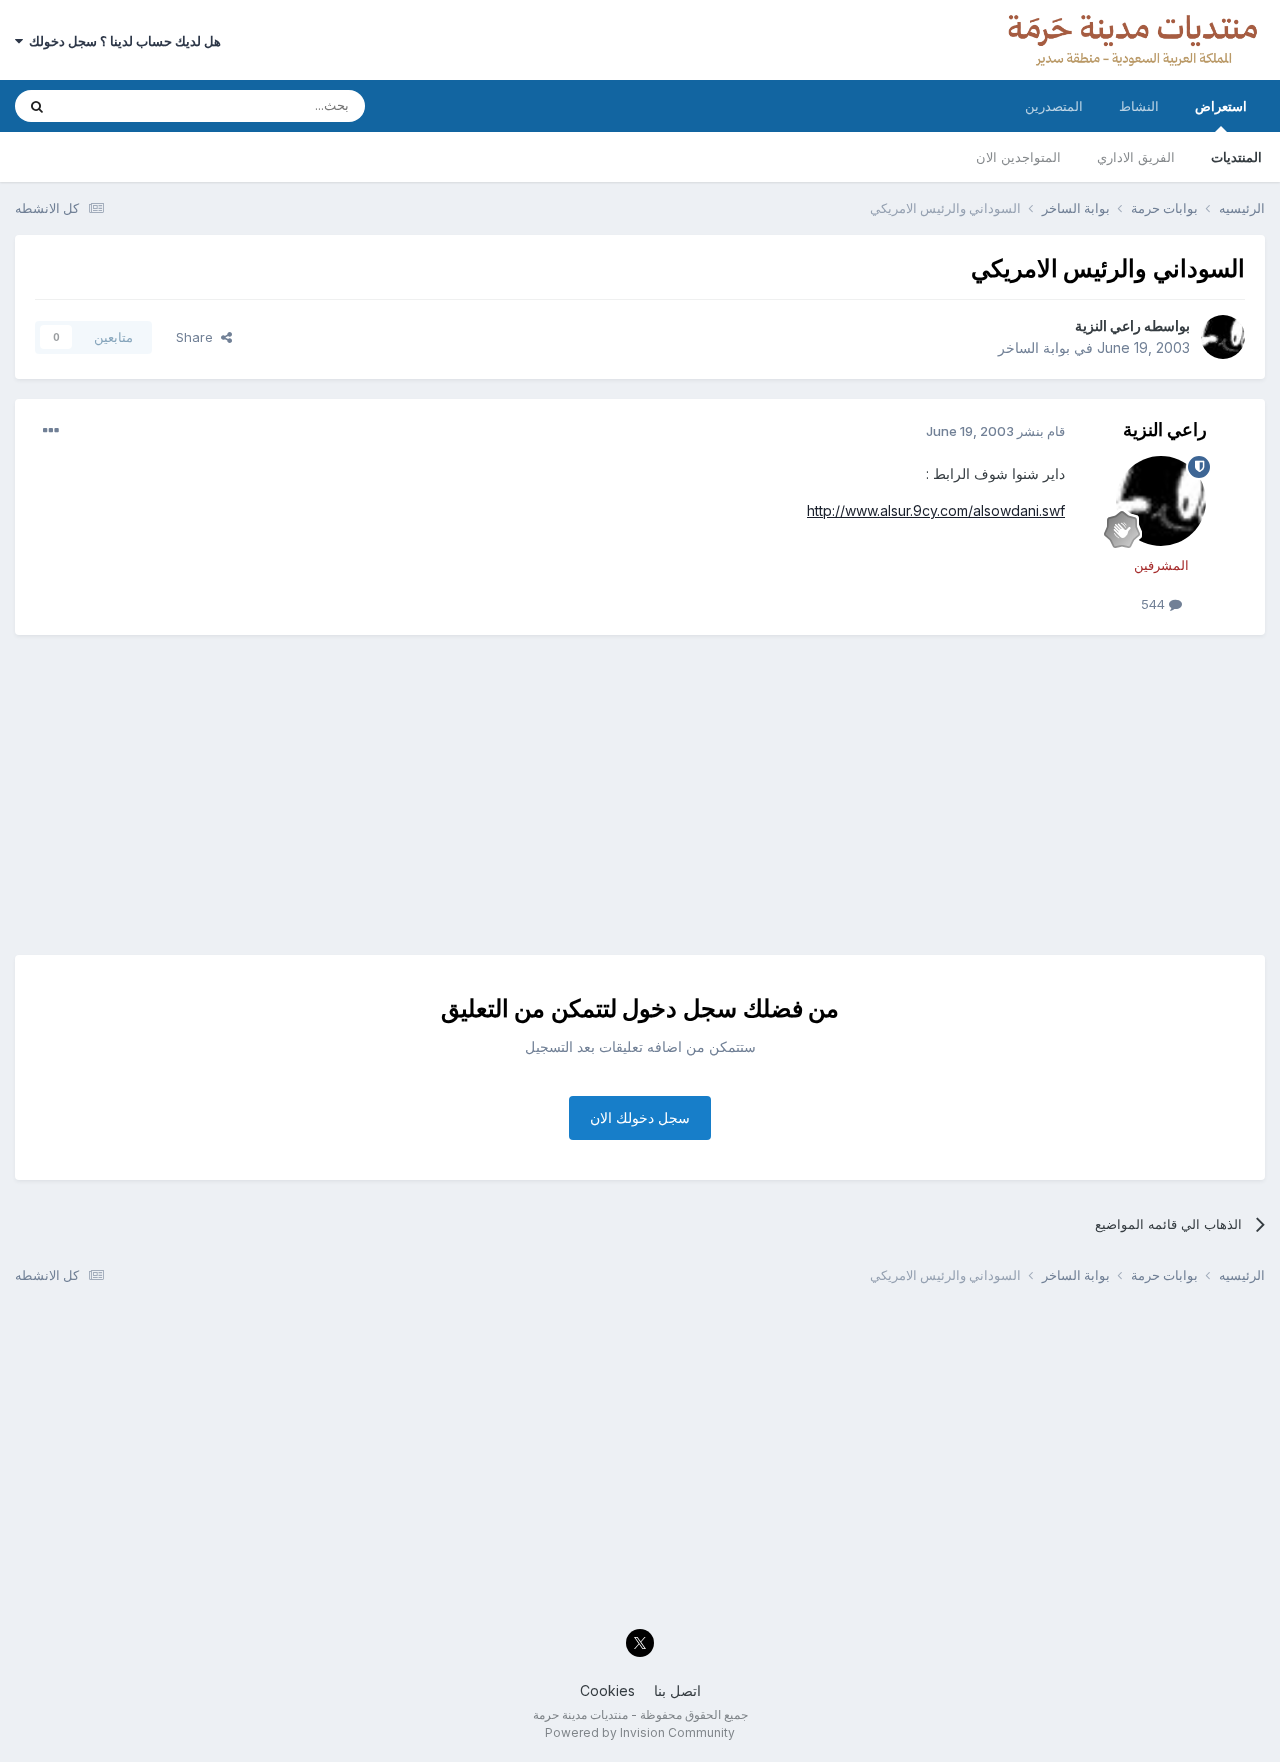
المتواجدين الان (1018, 157)
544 (1155, 604)
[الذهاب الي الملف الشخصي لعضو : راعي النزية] (1223, 337)
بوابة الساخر (1034, 347)
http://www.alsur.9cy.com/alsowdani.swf (936, 510)
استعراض (1221, 106)
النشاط (1139, 106)
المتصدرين (1054, 106)
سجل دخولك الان (640, 1117)
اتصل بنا (677, 1690)
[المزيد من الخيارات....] (51, 431)
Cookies (607, 1690)
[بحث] (37, 106)
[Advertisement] (640, 795)
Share (198, 337)
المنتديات (1236, 157)
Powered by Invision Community (640, 1732)
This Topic (117, 105)
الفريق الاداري (1136, 157)
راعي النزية (1108, 325)
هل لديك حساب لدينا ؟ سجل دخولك (122, 41)
